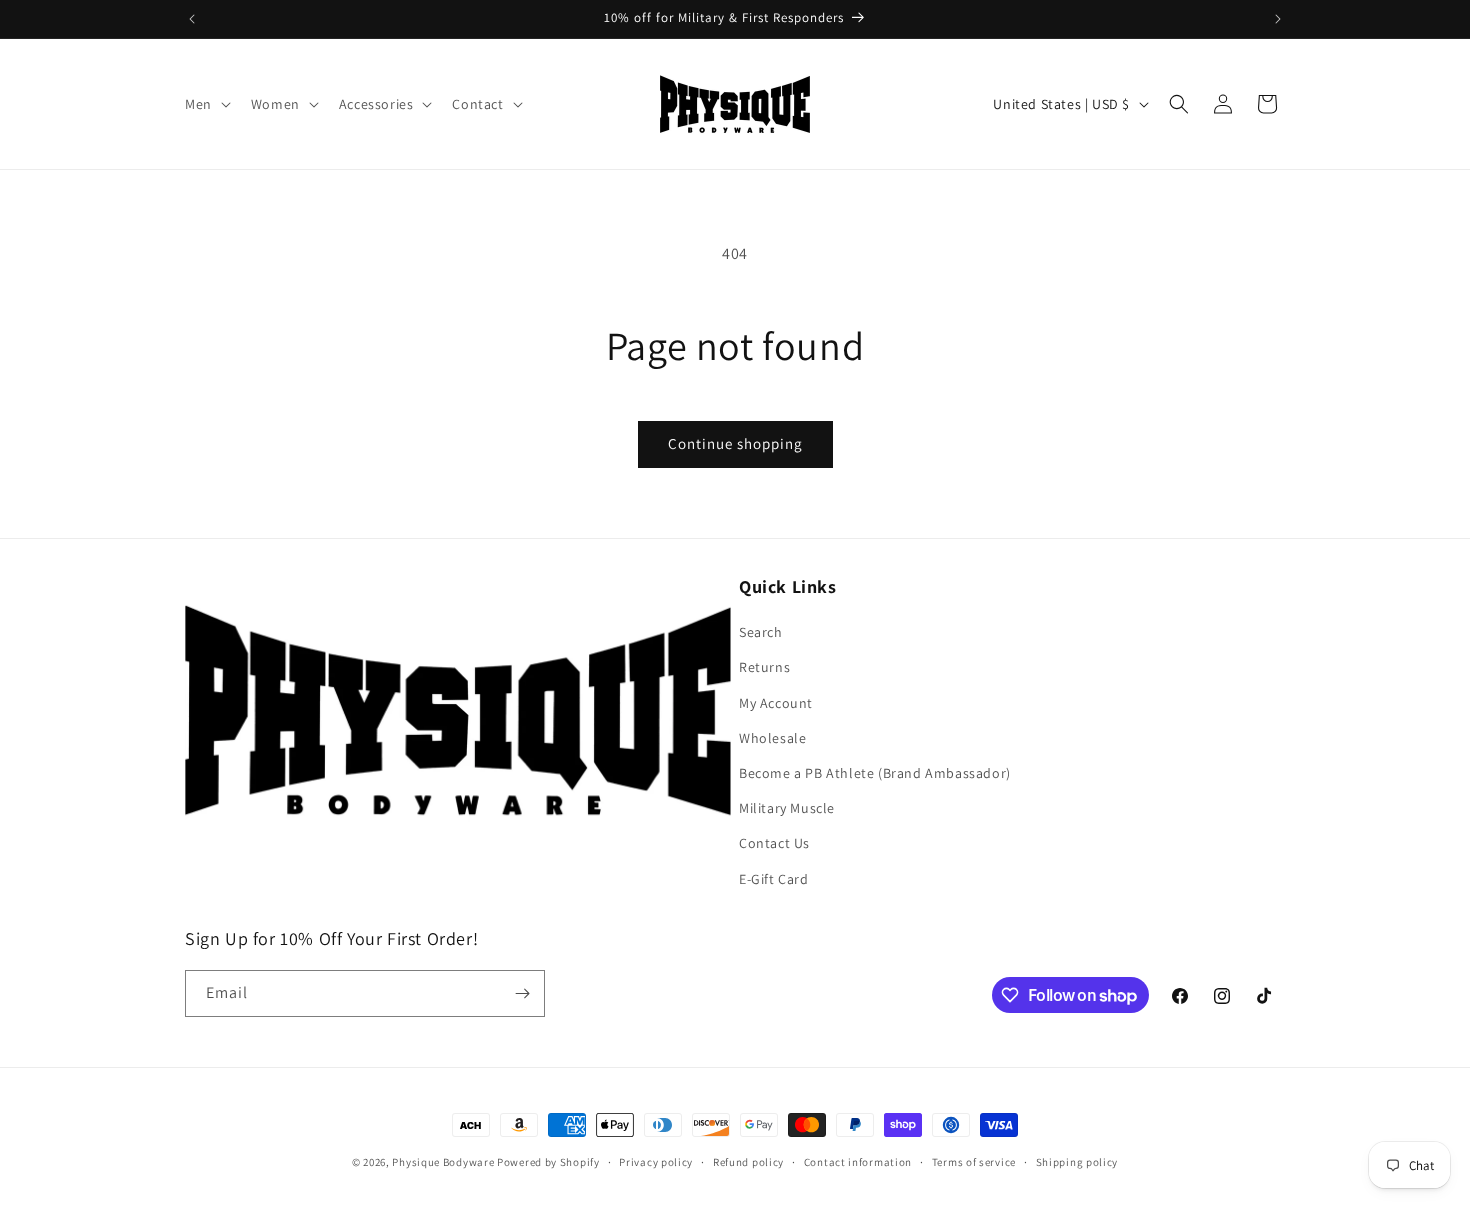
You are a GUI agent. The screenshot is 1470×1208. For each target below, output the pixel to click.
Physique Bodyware (443, 1162)
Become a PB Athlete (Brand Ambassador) (875, 773)
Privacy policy (656, 1162)
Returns (764, 667)
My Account (776, 703)
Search (761, 632)
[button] (206, 104)
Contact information (858, 1162)
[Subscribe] (522, 993)
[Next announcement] (1278, 19)
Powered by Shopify (548, 1162)
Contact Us (774, 843)
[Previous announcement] (192, 19)
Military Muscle (787, 808)
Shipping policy (1077, 1162)
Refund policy (748, 1162)
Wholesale (772, 738)
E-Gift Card (774, 879)
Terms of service (974, 1162)
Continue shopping (735, 443)
